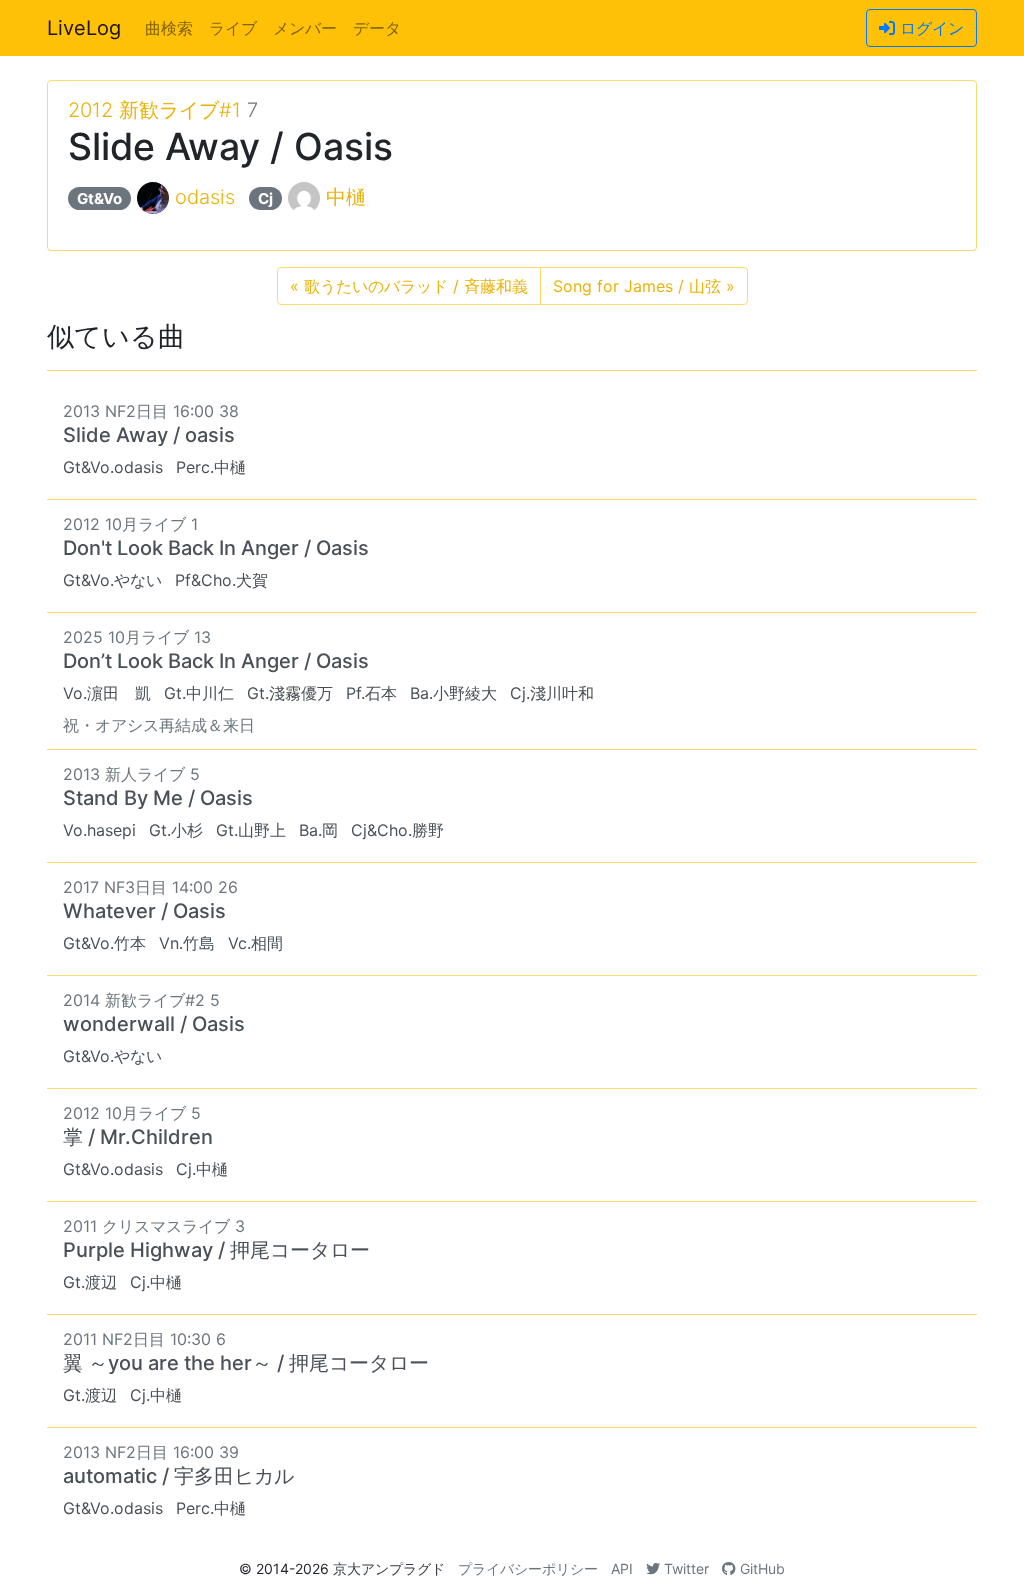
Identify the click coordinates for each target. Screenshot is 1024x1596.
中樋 (346, 197)
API (622, 1568)
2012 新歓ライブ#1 (154, 110)
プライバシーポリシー (528, 1568)
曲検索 (169, 28)
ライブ (233, 28)
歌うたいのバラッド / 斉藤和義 (409, 286)
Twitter (684, 1568)
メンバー (305, 28)
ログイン (929, 28)
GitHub (760, 1568)
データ (377, 28)
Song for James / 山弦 (644, 286)
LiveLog (84, 28)
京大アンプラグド (389, 1568)
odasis (205, 197)
